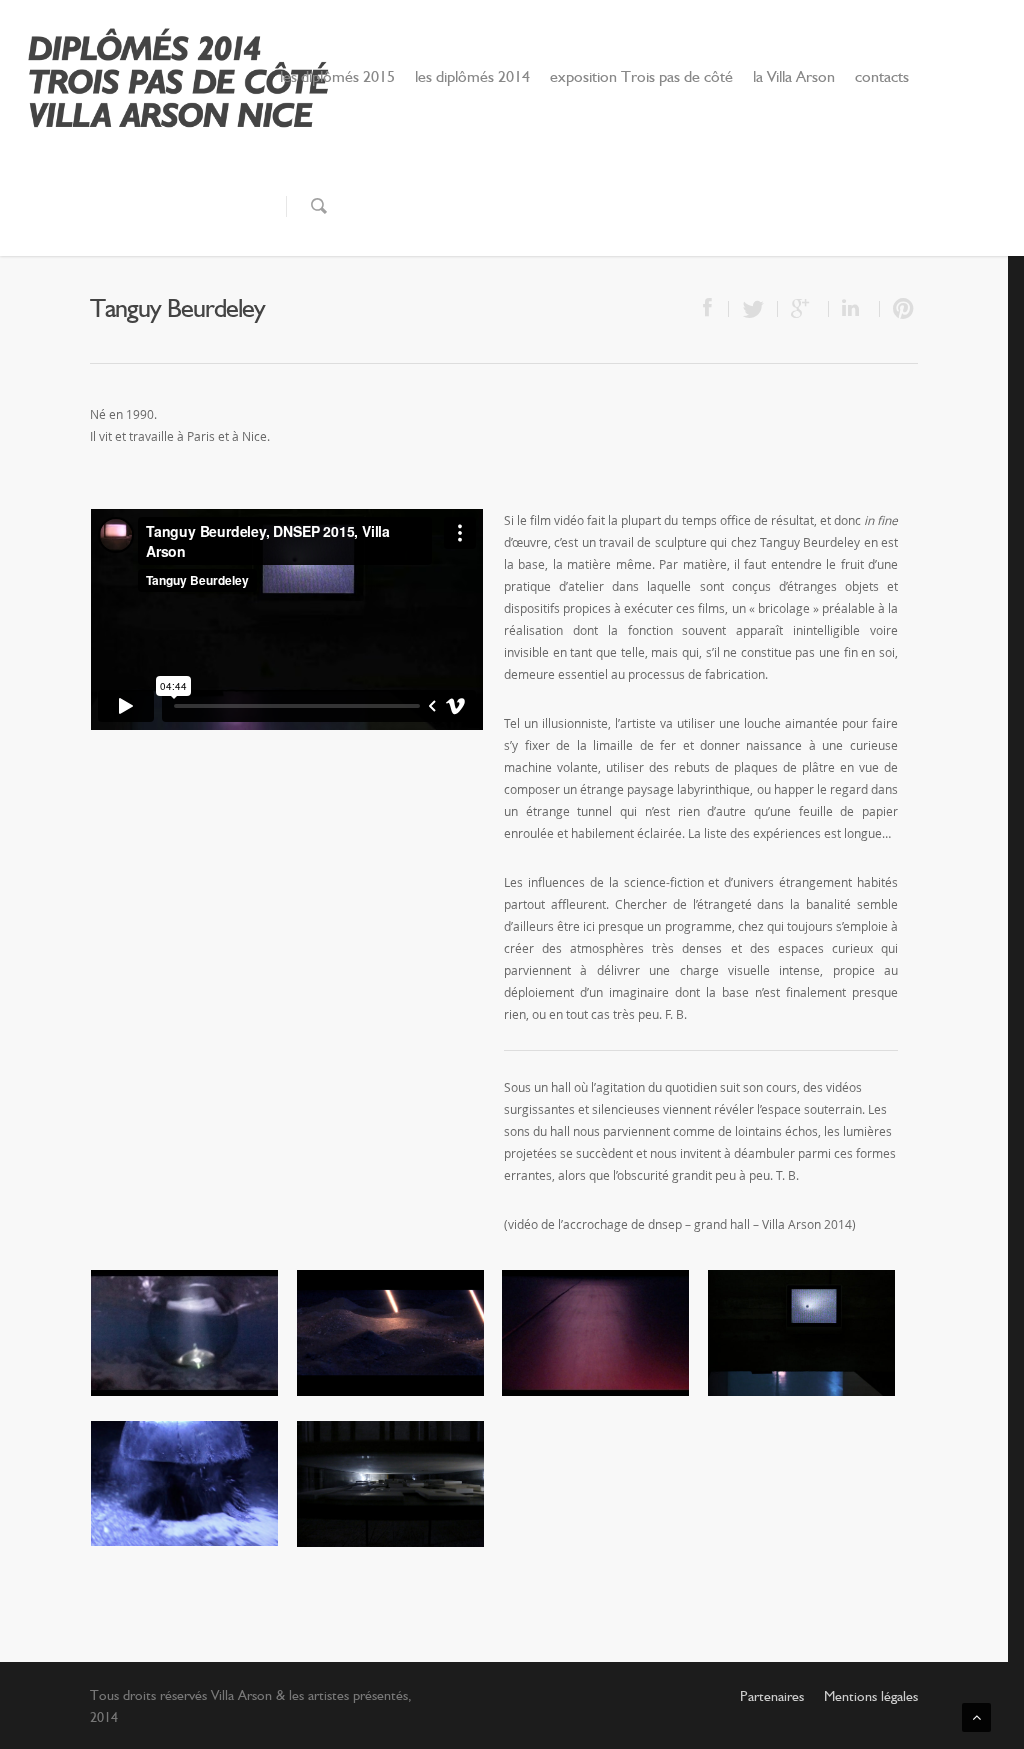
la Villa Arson (794, 78)
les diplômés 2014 (472, 78)
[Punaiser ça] (899, 309)
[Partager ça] (709, 309)
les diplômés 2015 (337, 78)
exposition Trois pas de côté (641, 78)
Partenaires (772, 1697)
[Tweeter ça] (753, 309)
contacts (882, 78)
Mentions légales (871, 1697)
